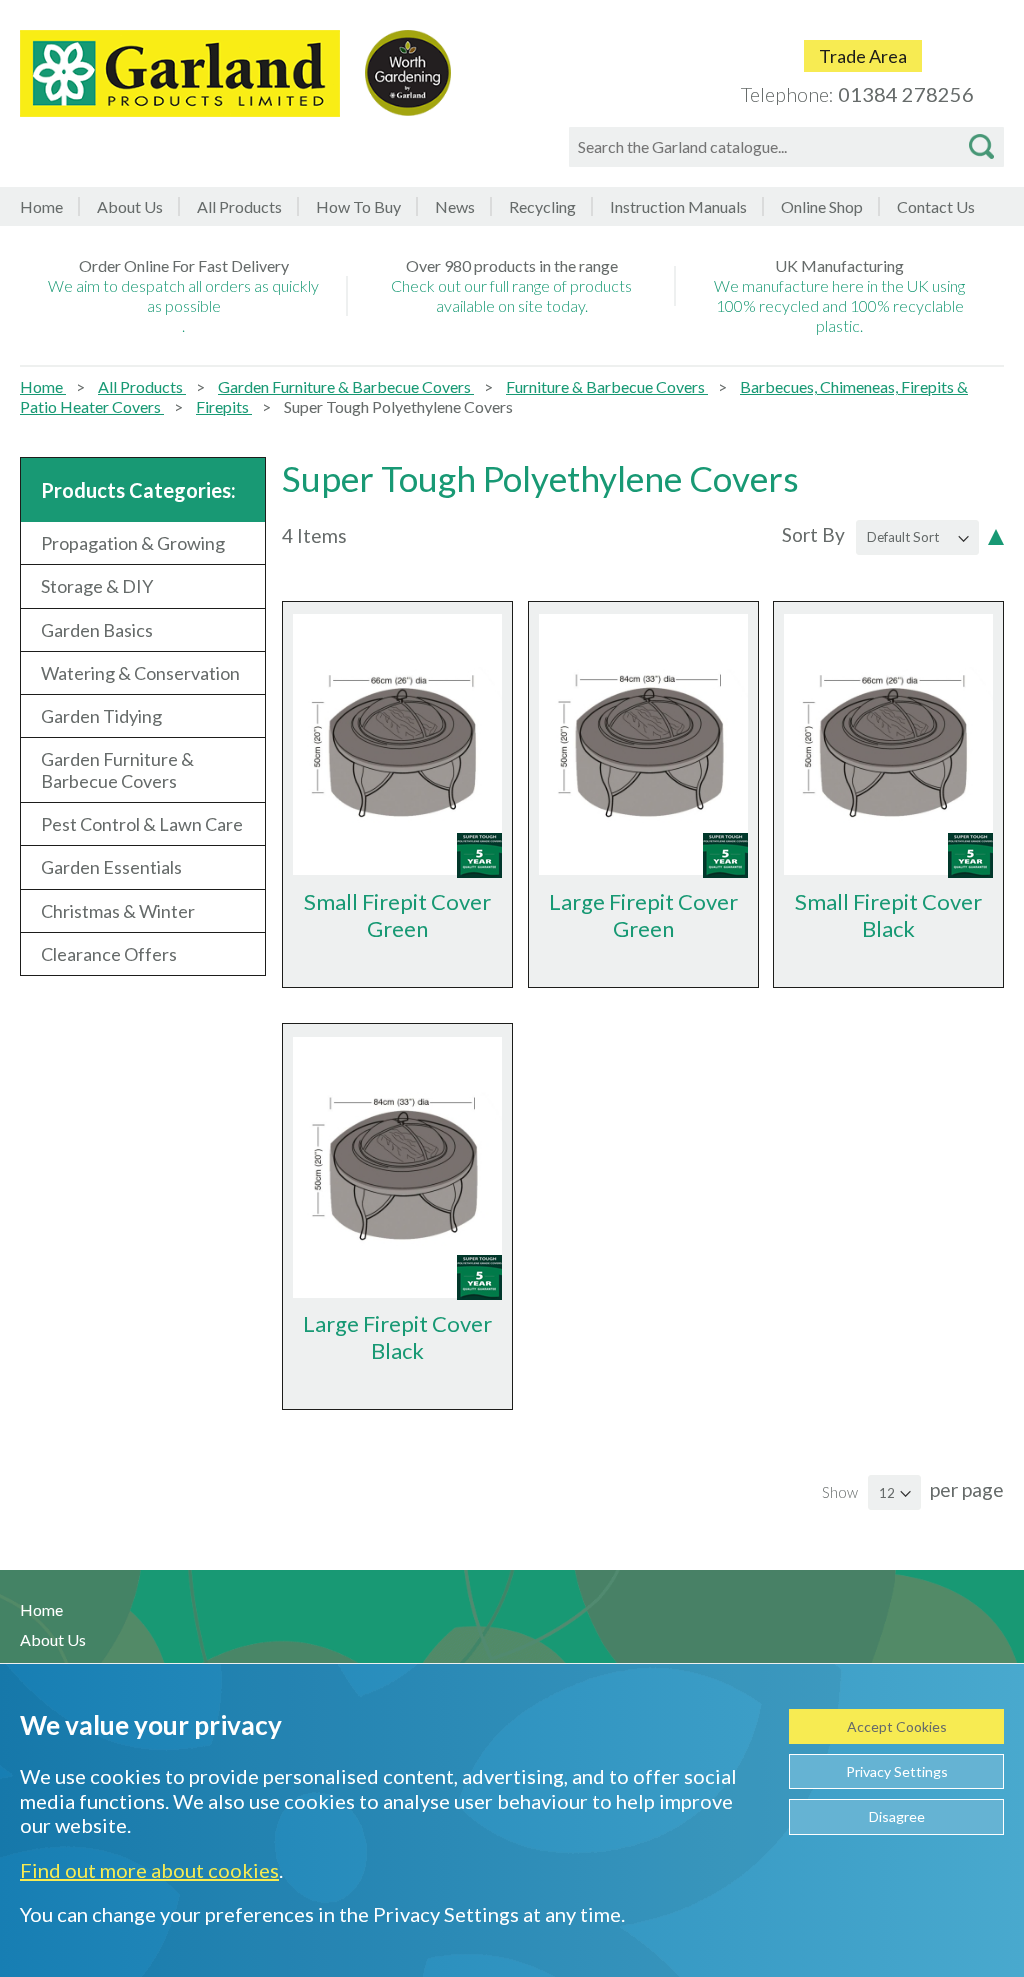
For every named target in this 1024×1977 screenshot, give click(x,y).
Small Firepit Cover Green (397, 915)
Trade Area (863, 56)
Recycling (542, 206)
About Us (130, 206)
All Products (142, 386)
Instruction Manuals (678, 206)
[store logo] (180, 73)
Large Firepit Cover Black (397, 1337)
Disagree (897, 1816)
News (455, 206)
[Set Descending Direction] (996, 535)
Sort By (813, 534)
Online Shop (822, 206)
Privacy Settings (897, 1771)
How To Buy (358, 206)
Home (41, 206)
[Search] (981, 147)
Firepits (224, 406)
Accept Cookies (897, 1726)
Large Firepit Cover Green (643, 915)
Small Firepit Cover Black (888, 915)
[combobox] (786, 147)
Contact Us (936, 206)
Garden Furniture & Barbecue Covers (346, 386)
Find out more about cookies (149, 1870)
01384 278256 (906, 94)
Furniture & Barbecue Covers (607, 386)
